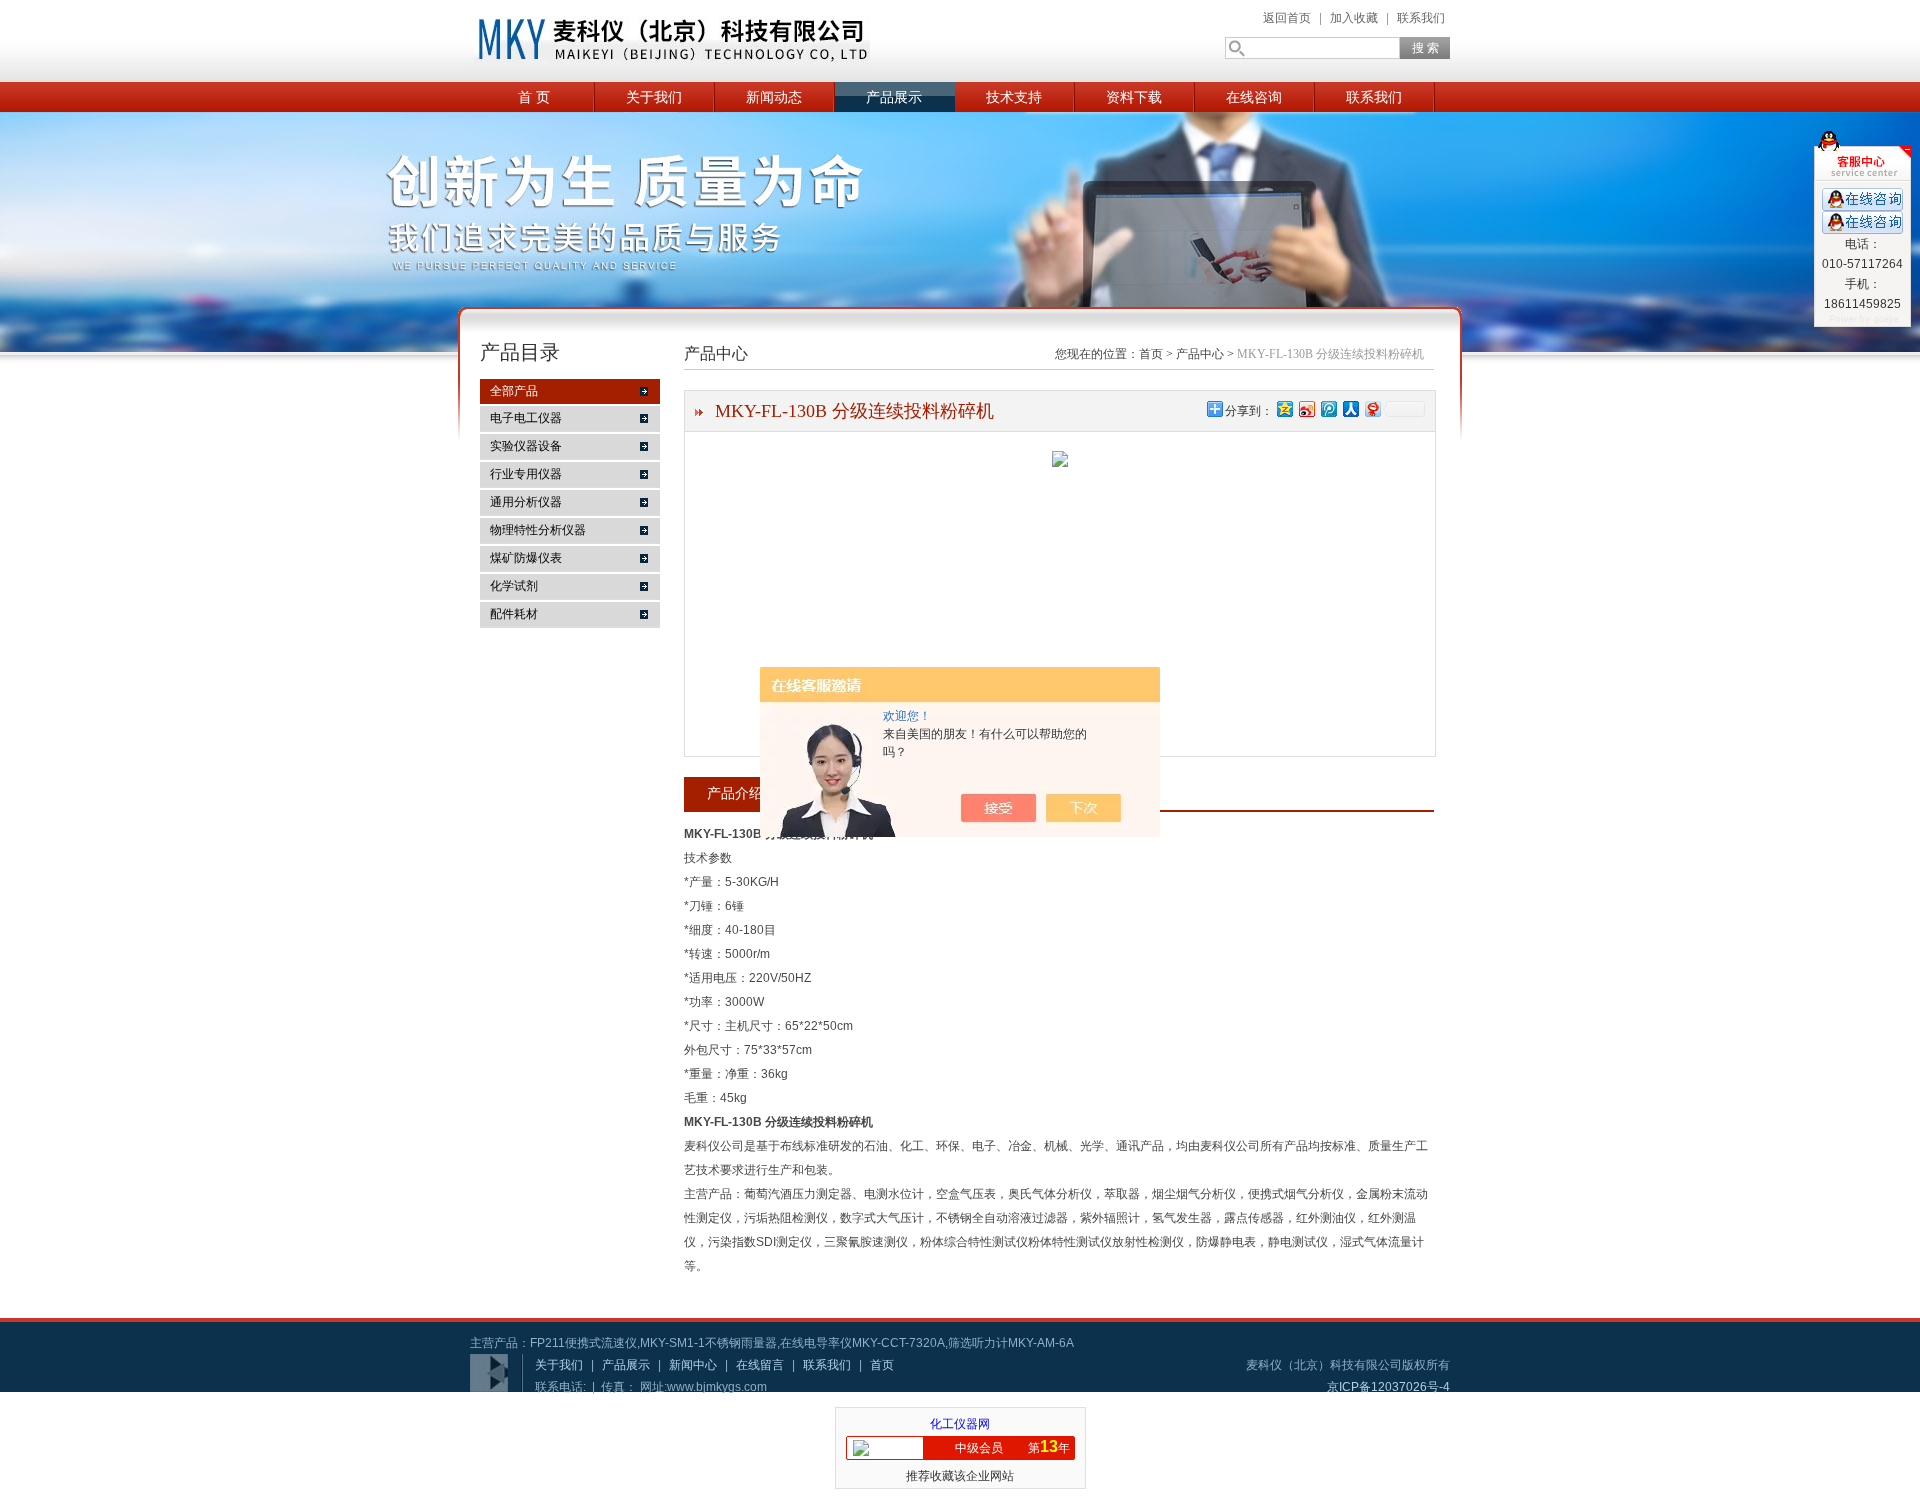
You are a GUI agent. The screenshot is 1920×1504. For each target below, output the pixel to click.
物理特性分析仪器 (538, 530)
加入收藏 (1354, 18)
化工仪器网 (960, 1424)
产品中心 (1200, 354)
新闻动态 (774, 97)
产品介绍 (735, 793)
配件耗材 (514, 614)
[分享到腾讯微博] (1328, 408)
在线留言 (760, 1365)
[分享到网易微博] (1372, 408)
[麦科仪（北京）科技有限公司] (670, 41)
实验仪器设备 (526, 446)
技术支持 (1014, 97)
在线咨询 (1254, 97)
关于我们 (654, 97)
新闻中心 (693, 1365)
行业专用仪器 (526, 474)
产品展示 (894, 97)
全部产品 (514, 391)
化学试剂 (514, 586)
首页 (1151, 354)
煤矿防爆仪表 (526, 558)
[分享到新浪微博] (1306, 408)
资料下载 (1134, 97)
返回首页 (1287, 18)
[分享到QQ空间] (1284, 408)
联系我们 (1421, 18)
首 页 (534, 97)
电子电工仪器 (526, 418)
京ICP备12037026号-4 (1388, 1387)
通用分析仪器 (526, 502)
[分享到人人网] (1350, 408)
